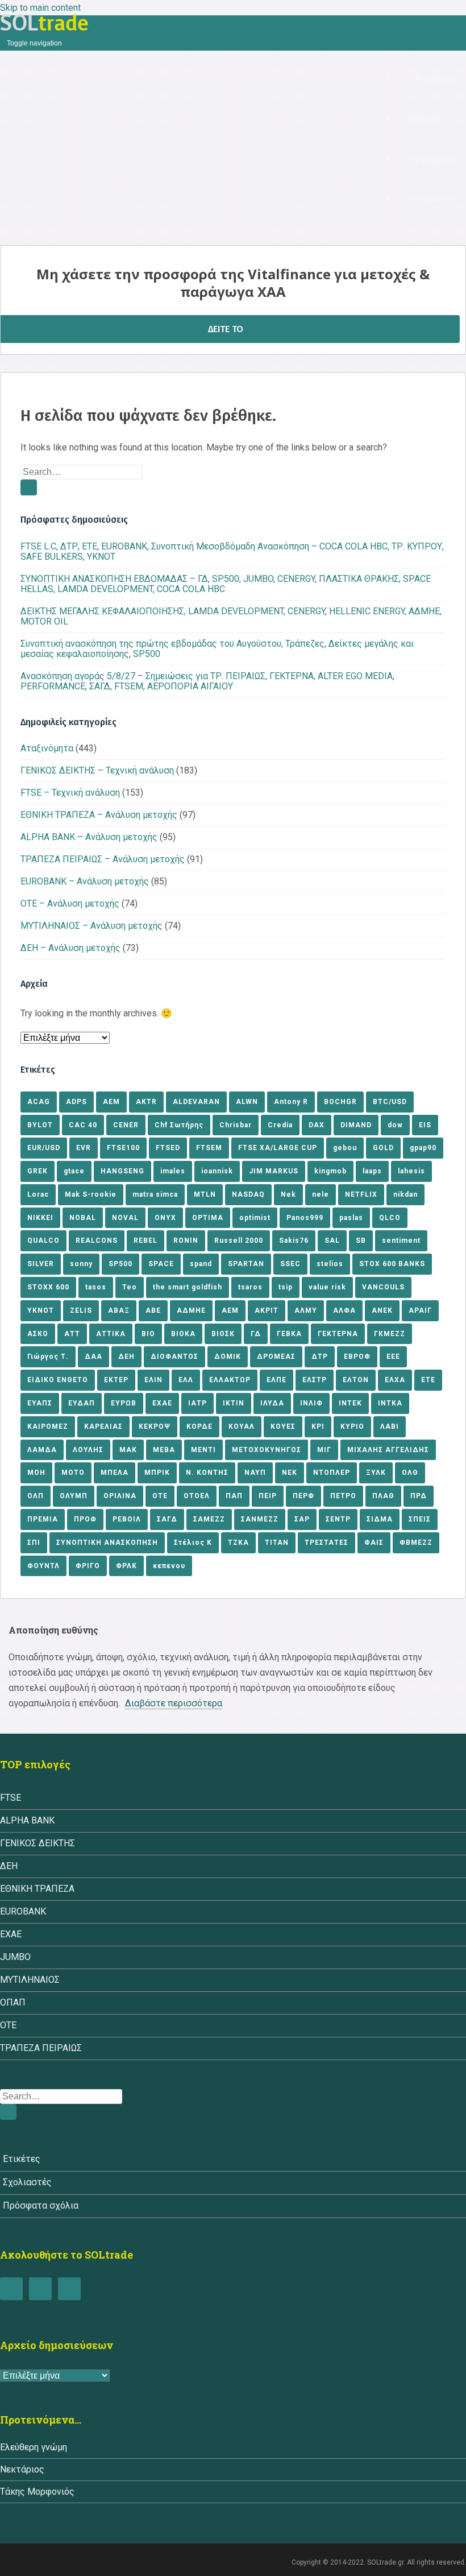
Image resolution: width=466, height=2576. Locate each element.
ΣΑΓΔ (167, 1519)
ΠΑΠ (234, 1496)
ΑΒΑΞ (119, 1310)
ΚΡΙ (318, 1426)
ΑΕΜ (230, 1310)
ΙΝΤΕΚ (350, 1403)
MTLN (205, 1194)
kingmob (330, 1171)
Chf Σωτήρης (179, 1125)
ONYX (165, 1218)
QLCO (390, 1218)
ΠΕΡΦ (303, 1496)
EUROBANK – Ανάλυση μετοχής (85, 881)
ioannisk (217, 1171)
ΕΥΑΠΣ (40, 1403)
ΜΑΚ (128, 1450)
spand (201, 1264)
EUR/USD (44, 1148)
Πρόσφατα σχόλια (41, 2205)
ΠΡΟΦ (85, 1519)
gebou (345, 1148)
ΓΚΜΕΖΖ (390, 1334)
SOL (44, 23)
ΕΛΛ (186, 1380)
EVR (84, 1148)
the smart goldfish (188, 1287)
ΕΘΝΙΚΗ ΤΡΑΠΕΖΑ (37, 1889)
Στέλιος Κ (193, 1543)
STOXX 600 (48, 1287)
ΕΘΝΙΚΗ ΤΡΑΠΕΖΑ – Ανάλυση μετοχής (99, 815)
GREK (38, 1171)
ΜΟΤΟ (73, 1473)
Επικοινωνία (431, 199)
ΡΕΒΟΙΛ (127, 1519)
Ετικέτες (22, 2159)
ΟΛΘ (410, 1473)
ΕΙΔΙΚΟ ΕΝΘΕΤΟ (58, 1380)
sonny (81, 1264)
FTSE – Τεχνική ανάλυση (70, 793)
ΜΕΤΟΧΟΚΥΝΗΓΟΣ (267, 1450)
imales (173, 1171)
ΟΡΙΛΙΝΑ (120, 1496)
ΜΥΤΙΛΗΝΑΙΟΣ (30, 1980)
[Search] (29, 487)
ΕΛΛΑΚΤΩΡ (230, 1380)
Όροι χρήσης (432, 159)
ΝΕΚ (290, 1473)
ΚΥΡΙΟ (352, 1426)
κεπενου (169, 1566)
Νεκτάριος (22, 2469)
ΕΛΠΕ (276, 1380)
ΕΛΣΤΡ (315, 1380)
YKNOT (41, 1310)
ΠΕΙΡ (268, 1496)
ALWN (247, 1102)
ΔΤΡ (320, 1357)
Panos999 (305, 1218)
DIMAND (356, 1125)
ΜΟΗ (36, 1473)
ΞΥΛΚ (376, 1473)
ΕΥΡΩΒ (124, 1403)
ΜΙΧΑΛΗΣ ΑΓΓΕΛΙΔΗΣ (388, 1450)
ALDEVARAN (196, 1102)
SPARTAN (246, 1264)
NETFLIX (361, 1194)
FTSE (11, 1798)
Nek (288, 1194)
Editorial (424, 119)
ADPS (76, 1102)
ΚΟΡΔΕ (199, 1426)
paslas (351, 1218)
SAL (332, 1241)
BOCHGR (340, 1102)
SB (361, 1241)
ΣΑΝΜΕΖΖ (260, 1519)
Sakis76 (294, 1241)
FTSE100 (123, 1148)
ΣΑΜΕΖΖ (209, 1519)
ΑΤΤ (72, 1334)
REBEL (145, 1241)
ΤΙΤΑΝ (277, 1543)
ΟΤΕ (160, 1496)
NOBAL (83, 1218)
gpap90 (423, 1148)
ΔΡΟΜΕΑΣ (276, 1357)
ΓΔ (256, 1334)
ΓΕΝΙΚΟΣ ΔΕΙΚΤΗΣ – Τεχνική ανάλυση (97, 770)
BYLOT (40, 1125)
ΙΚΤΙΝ (234, 1403)
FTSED (168, 1148)
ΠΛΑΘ (383, 1496)
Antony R (291, 1102)
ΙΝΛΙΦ (311, 1403)
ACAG (39, 1102)
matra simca (155, 1194)
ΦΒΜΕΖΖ (416, 1543)
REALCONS (97, 1241)
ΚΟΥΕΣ (283, 1426)
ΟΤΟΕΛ (197, 1496)
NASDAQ (248, 1194)
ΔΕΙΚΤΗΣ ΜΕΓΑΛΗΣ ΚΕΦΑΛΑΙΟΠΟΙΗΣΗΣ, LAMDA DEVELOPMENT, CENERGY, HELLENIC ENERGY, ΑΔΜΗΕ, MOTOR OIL (231, 616)
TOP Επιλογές (433, 79)
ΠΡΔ (419, 1496)
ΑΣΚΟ (38, 1334)
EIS (425, 1125)
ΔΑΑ (93, 1357)
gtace (74, 1171)
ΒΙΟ (148, 1334)
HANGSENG (122, 1171)
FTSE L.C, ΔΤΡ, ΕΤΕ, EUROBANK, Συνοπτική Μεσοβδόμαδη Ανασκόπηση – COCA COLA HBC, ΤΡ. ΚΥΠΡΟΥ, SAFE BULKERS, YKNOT (232, 551)
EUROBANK (23, 1911)
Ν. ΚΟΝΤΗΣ (207, 1473)
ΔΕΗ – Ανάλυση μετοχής (70, 948)
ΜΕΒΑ (164, 1450)
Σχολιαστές (27, 2182)
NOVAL (125, 1218)
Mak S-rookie (91, 1194)
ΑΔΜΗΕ (191, 1310)
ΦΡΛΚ (126, 1566)
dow (395, 1125)
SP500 (120, 1264)
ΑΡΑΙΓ (420, 1310)
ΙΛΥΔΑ (272, 1403)
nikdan (405, 1194)
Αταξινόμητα (47, 748)
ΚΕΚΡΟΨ (155, 1426)
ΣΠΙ (34, 1543)
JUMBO (15, 1957)
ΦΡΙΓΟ (88, 1566)
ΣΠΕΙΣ (420, 1519)
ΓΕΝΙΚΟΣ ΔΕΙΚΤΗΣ (38, 1843)
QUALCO (43, 1241)
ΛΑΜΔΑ (42, 1450)
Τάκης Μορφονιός (37, 2492)
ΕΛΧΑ (395, 1380)
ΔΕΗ (126, 1357)
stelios (330, 1264)
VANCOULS (383, 1287)
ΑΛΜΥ (306, 1310)
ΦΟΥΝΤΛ (43, 1566)
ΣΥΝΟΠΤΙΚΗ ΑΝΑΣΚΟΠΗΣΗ (107, 1543)
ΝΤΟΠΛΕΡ (332, 1473)
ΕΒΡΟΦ (357, 1357)
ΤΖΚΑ (238, 1543)
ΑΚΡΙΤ (267, 1310)
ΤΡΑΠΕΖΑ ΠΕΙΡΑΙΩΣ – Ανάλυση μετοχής (103, 859)
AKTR (146, 1102)
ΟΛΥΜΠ (74, 1496)
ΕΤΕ (428, 1380)
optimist (255, 1218)
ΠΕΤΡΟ (343, 1496)
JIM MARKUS (274, 1171)
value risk (327, 1287)
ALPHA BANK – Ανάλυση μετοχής (89, 837)
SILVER (41, 1264)
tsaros (250, 1287)
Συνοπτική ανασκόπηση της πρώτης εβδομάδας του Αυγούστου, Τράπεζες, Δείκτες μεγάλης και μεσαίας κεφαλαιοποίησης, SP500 (217, 649)
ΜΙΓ (324, 1450)
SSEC (290, 1264)
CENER (126, 1125)
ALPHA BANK (27, 1820)
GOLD (383, 1148)
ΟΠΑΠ (13, 2002)
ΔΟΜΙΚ (228, 1357)
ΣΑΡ (302, 1519)
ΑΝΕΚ (382, 1310)
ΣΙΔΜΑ (380, 1519)
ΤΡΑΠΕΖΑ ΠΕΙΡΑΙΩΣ (41, 2048)
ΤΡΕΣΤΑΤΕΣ (326, 1543)
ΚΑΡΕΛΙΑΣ (103, 1426)
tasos (96, 1287)
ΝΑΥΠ (255, 1473)
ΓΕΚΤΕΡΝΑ (338, 1334)
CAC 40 (83, 1125)
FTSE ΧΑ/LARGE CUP (278, 1148)
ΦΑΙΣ (374, 1543)
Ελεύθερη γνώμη (34, 2447)
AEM (111, 1102)
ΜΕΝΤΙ (203, 1450)
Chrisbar (236, 1125)
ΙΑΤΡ (197, 1403)
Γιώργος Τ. (48, 1357)
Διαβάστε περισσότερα (174, 1703)
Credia (280, 1125)
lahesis (411, 1171)
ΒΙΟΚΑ (183, 1334)
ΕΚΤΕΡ (116, 1380)
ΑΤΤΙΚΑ (111, 1334)
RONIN (186, 1241)
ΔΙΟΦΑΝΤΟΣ (174, 1357)
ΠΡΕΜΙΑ (43, 1519)
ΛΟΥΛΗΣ (88, 1450)
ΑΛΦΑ (344, 1310)
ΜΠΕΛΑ (115, 1473)
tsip (286, 1287)
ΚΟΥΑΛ (242, 1426)
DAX (317, 1125)
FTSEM (209, 1148)
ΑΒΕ (153, 1310)
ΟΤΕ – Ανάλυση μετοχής (70, 904)
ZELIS (81, 1310)
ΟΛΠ (36, 1496)
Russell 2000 (239, 1241)
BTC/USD (390, 1102)
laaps (372, 1171)
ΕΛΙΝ (153, 1380)
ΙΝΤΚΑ (390, 1403)
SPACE (161, 1264)
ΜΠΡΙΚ (157, 1473)
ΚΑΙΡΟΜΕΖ (48, 1426)
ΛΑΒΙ (390, 1426)
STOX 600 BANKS (392, 1264)
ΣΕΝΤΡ (338, 1519)
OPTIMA (208, 1218)
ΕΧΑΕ (162, 1403)
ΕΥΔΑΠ (82, 1403)
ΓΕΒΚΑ (289, 1334)
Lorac (38, 1194)
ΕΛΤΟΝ (356, 1380)
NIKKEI (40, 1218)
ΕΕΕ (393, 1357)
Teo (130, 1287)
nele (321, 1194)
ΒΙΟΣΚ (223, 1334)
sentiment (401, 1241)
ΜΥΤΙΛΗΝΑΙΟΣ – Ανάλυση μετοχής (91, 926)
